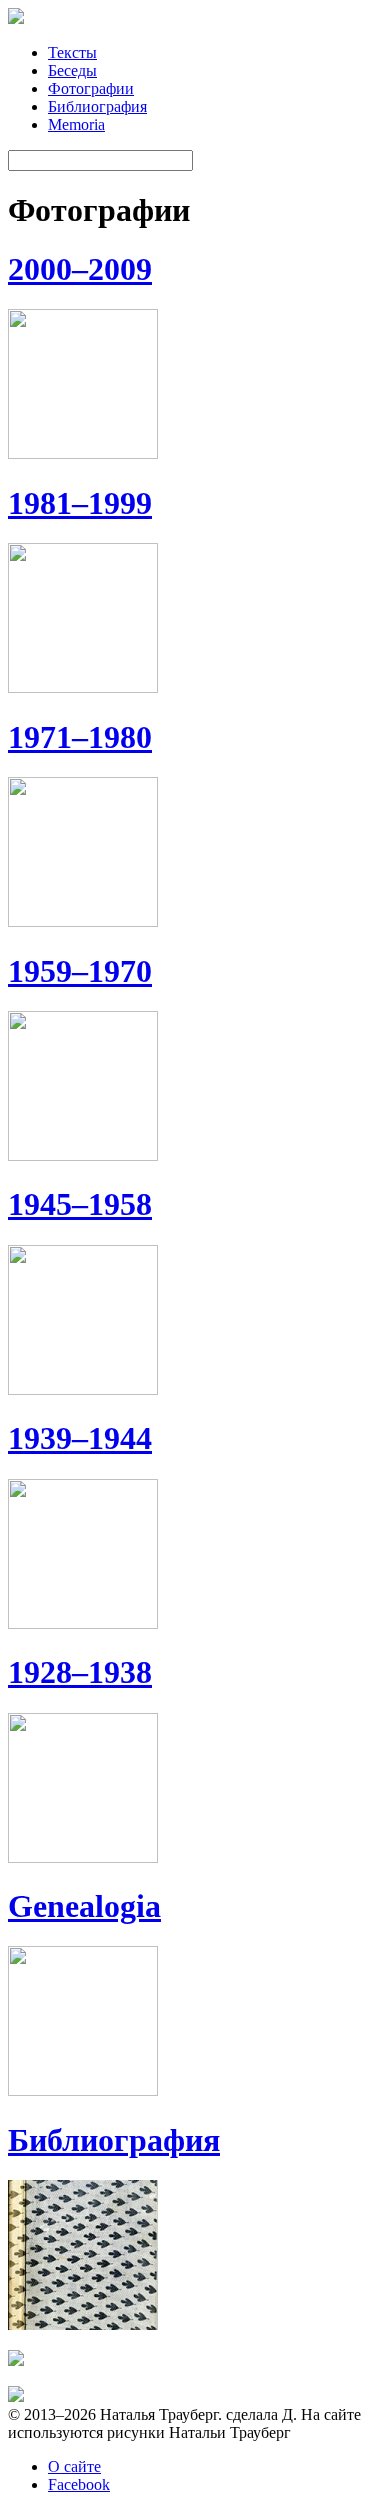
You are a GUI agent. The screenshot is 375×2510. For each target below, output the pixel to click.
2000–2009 (80, 269)
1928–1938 (80, 1672)
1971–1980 (80, 737)
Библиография (97, 106)
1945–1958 (80, 1204)
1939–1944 (80, 1438)
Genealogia (84, 1906)
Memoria (76, 124)
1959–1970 (80, 971)
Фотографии (91, 88)
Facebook (79, 2484)
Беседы (72, 70)
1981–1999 (80, 503)
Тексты (72, 52)
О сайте (74, 2466)
